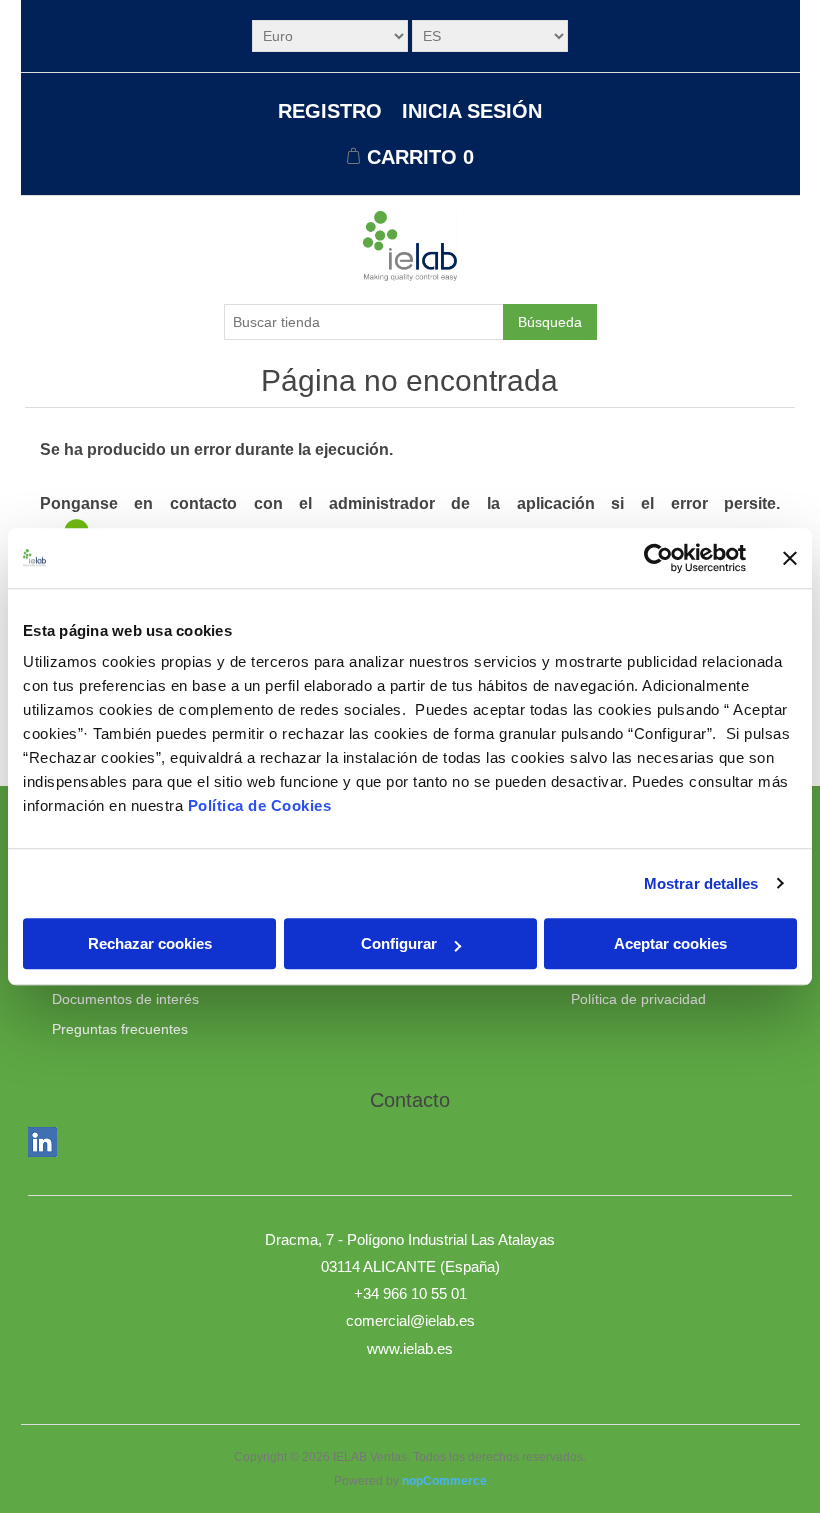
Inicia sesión (472, 111)
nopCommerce (444, 1481)
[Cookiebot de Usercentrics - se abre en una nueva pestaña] (658, 558)
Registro (330, 111)
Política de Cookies (260, 805)
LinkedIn (47, 1146)
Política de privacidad (638, 999)
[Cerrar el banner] (790, 558)
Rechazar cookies (150, 943)
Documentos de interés (125, 999)
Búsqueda (550, 322)
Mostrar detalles (701, 883)
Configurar (399, 943)
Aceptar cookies (670, 943)
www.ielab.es (410, 1348)
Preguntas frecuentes (120, 1029)
